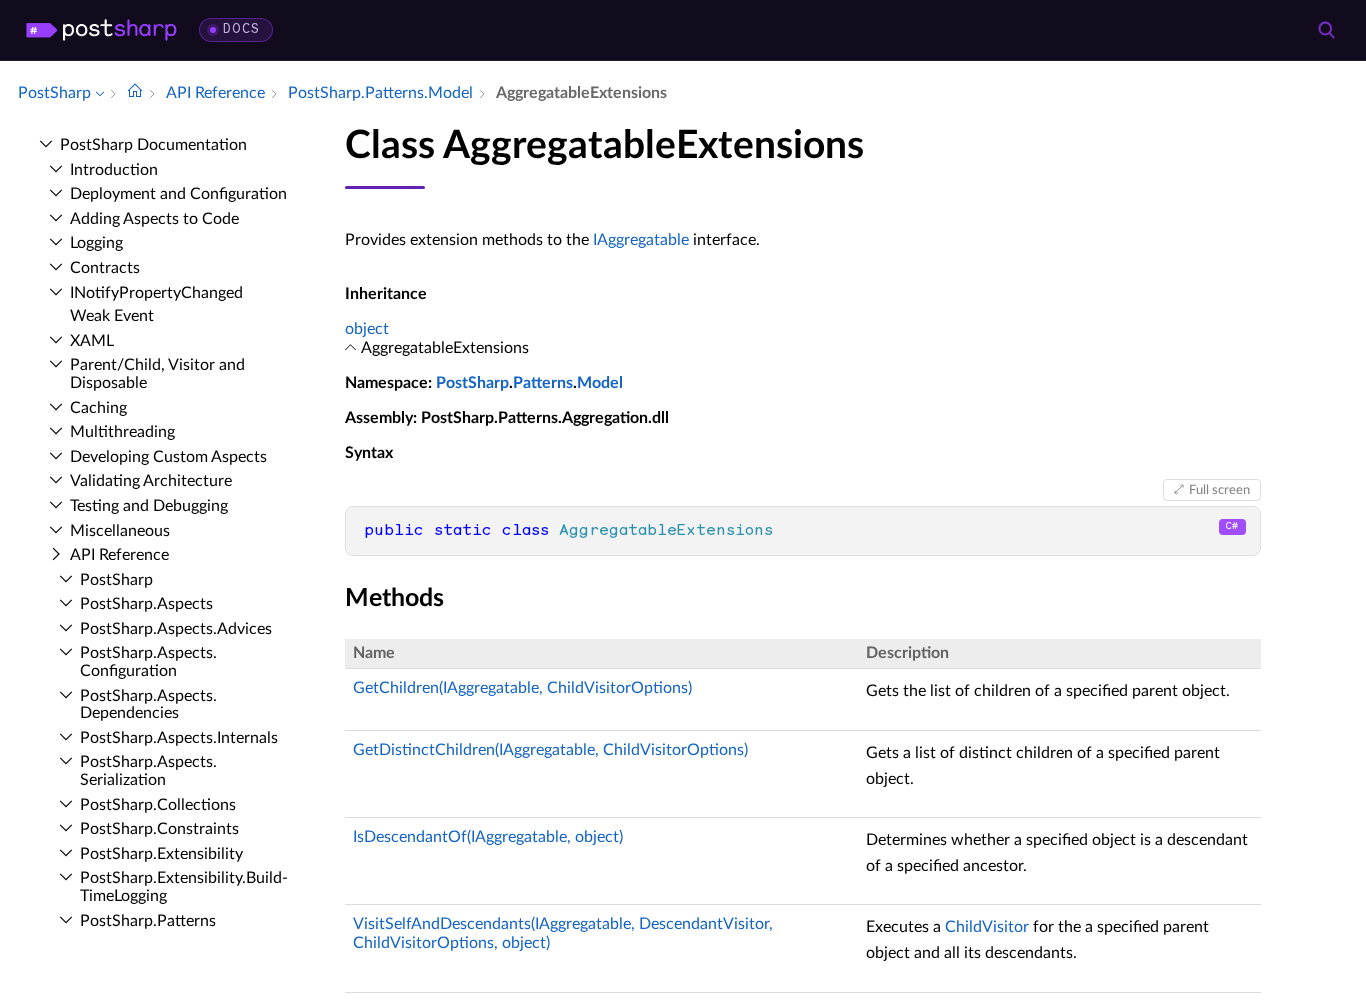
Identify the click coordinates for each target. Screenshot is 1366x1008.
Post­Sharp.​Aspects (146, 604)
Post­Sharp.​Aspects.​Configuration (148, 662)
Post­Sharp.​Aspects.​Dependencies (148, 705)
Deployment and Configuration (178, 194)
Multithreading (122, 432)
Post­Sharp (116, 580)
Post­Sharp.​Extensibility (161, 854)
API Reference (119, 555)
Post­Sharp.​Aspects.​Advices (176, 629)
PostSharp (472, 383)
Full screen (1219, 490)
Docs (241, 29)
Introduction (114, 170)
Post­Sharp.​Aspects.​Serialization (148, 771)
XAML (92, 341)
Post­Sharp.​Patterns (148, 921)
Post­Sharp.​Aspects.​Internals (179, 738)
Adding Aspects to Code (154, 219)
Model (600, 383)
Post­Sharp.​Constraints (159, 829)
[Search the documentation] (1326, 30)
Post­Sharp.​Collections (158, 805)
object (367, 329)
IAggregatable (641, 240)
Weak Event (112, 316)
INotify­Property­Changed (156, 293)
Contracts (105, 268)
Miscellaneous (120, 531)
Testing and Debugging (149, 506)
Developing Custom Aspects (168, 457)
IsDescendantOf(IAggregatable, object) (488, 837)
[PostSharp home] (101, 30)
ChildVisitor (987, 927)
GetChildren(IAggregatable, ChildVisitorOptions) (522, 688)
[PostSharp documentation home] (135, 93)
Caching (98, 408)
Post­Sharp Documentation (153, 145)
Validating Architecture (151, 481)
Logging (96, 243)
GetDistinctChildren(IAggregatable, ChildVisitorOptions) (550, 750)
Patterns (543, 383)
